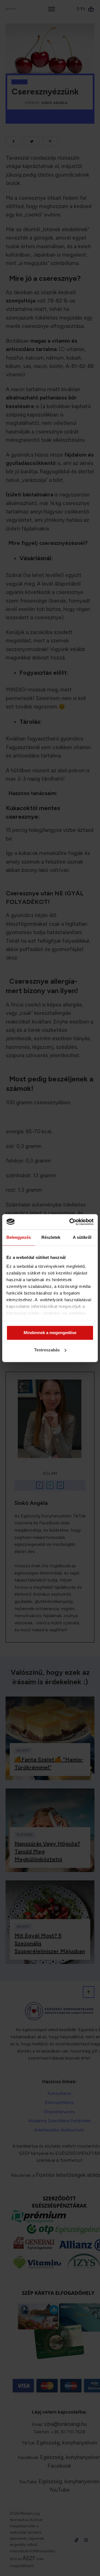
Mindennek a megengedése (50, 1333)
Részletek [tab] (51, 1237)
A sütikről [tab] (82, 1237)
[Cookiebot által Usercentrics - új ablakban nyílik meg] (71, 1222)
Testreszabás (47, 1350)
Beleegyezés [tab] (19, 1237)
